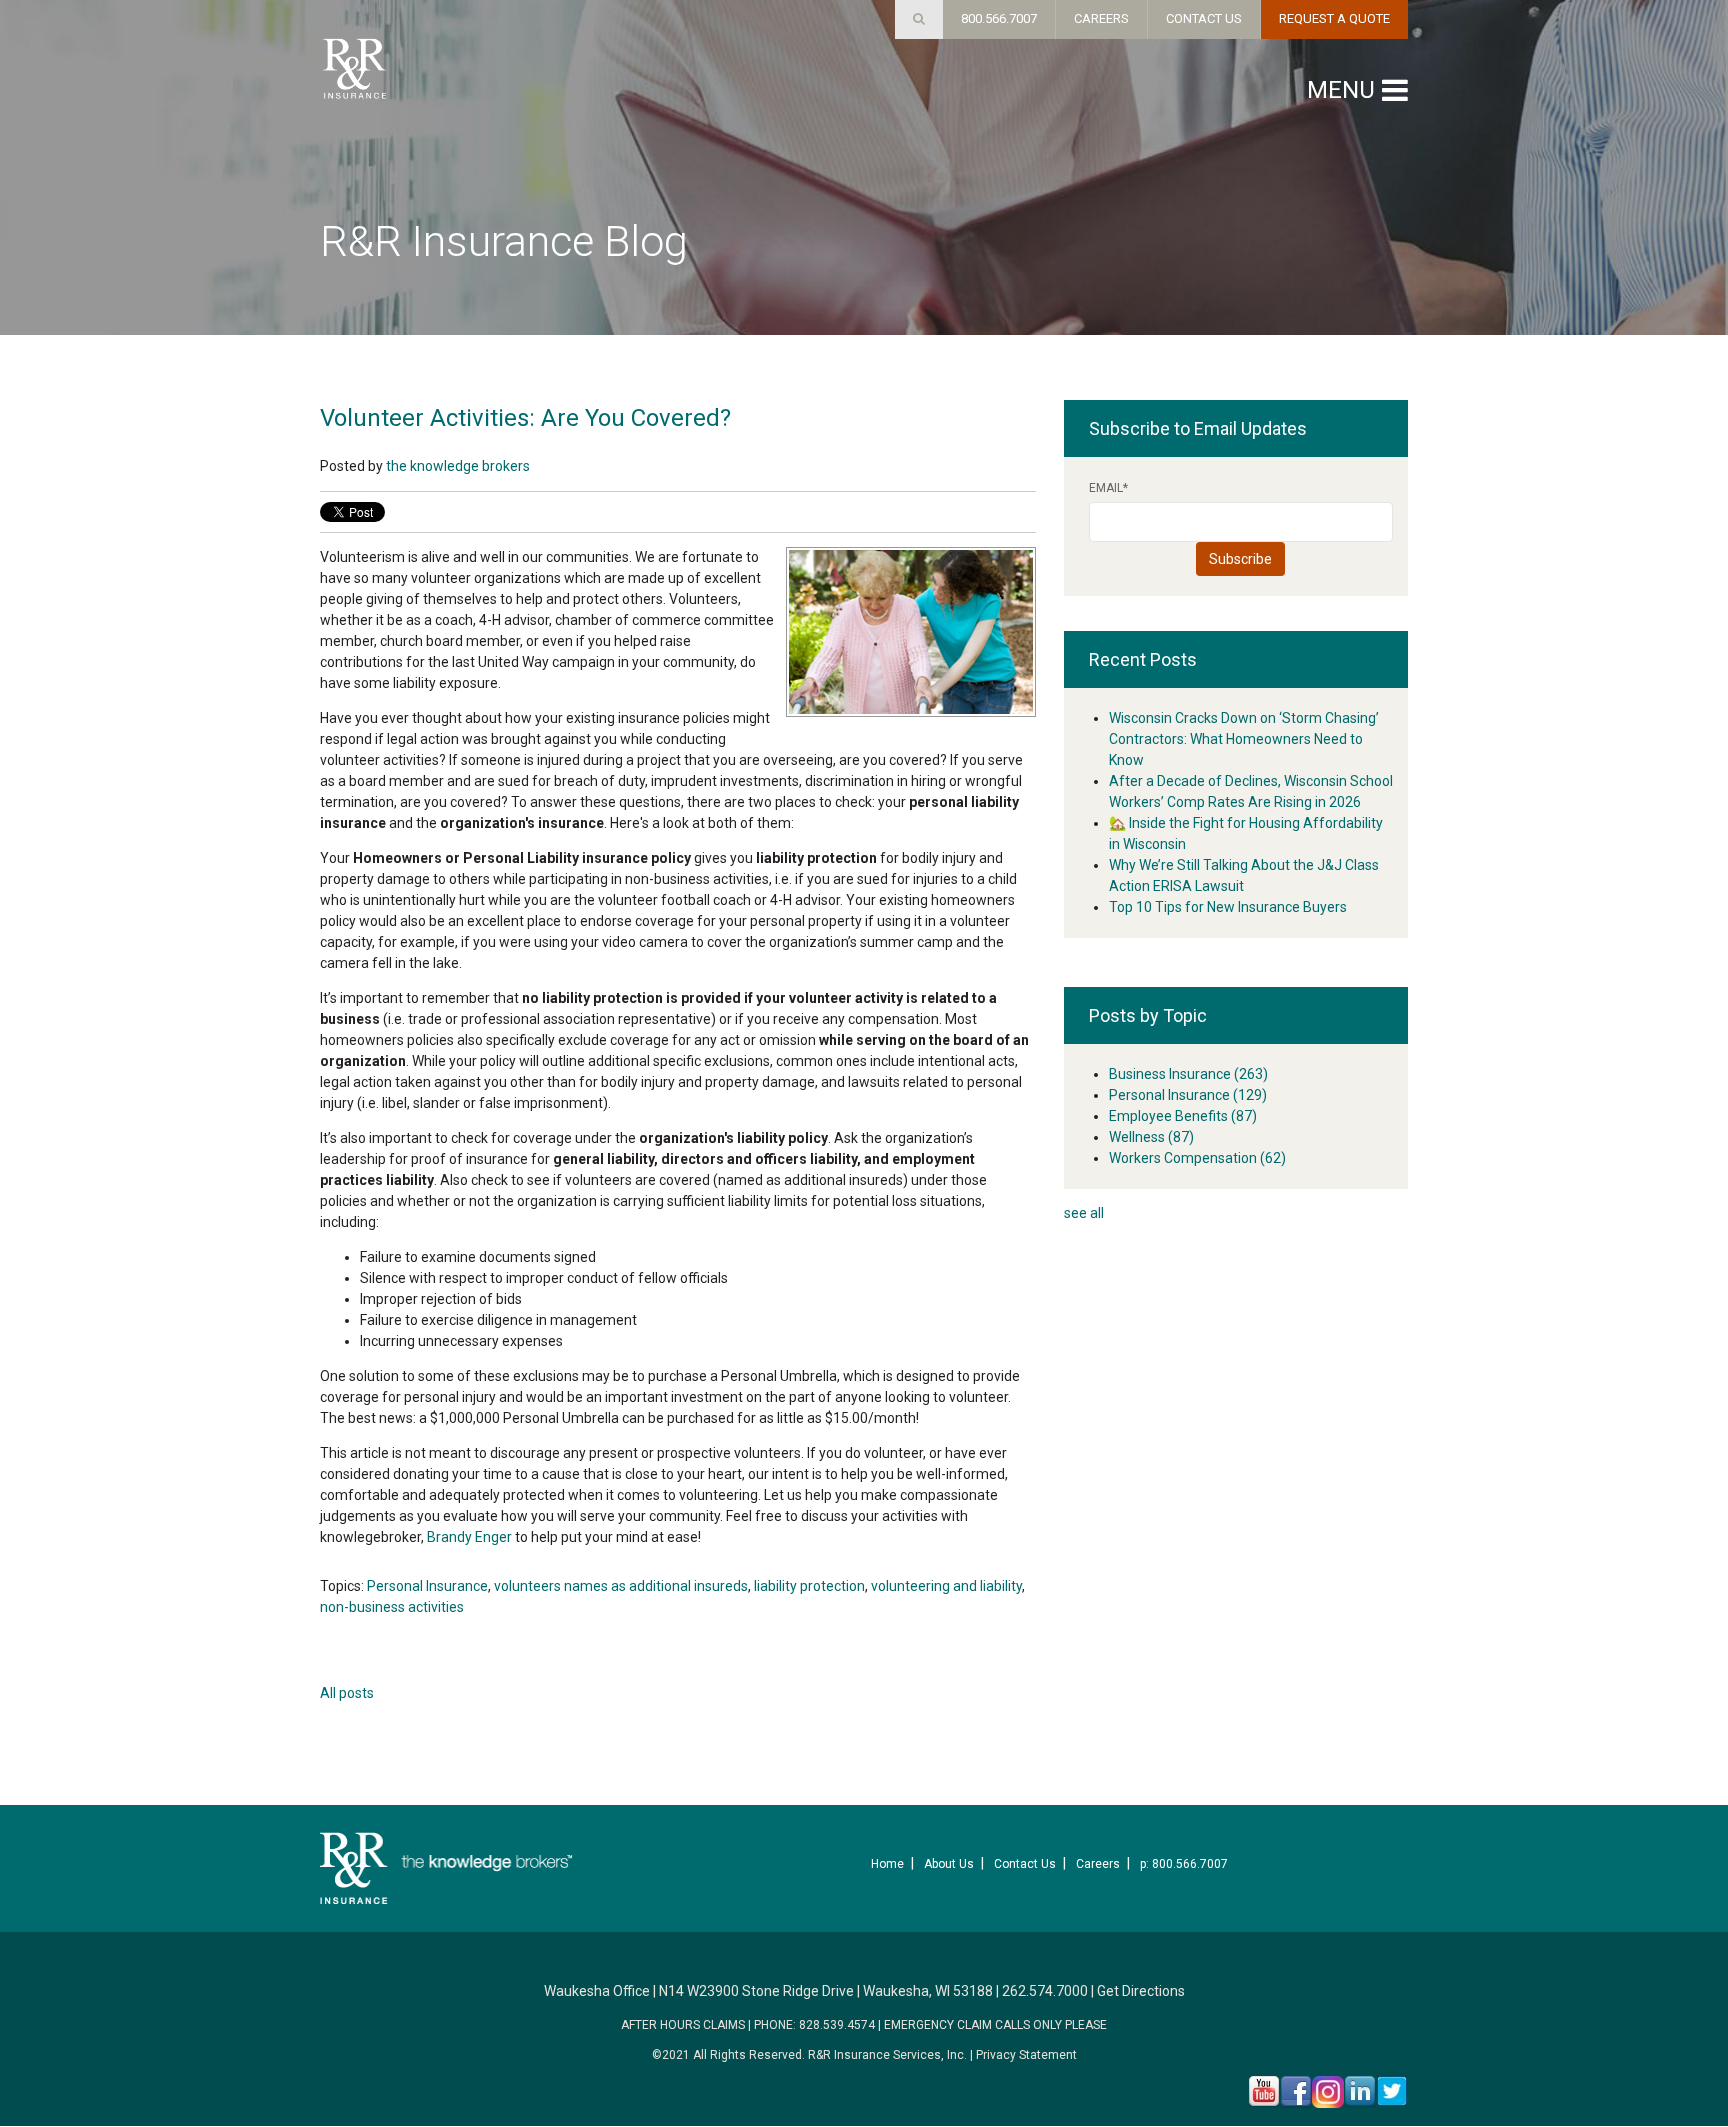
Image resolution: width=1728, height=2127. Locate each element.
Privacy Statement (1026, 2055)
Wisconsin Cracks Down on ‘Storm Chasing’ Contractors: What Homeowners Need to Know (1244, 739)
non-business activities (392, 1607)
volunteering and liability (946, 1586)
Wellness (1151, 1137)
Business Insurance (1188, 1074)
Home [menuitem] (887, 1864)
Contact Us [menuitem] (1025, 1864)
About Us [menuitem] (949, 1864)
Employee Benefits (1183, 1116)
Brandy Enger (471, 1537)
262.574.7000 (1045, 1991)
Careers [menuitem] (1098, 1864)
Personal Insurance (427, 1586)
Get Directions (1141, 1991)
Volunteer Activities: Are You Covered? (525, 418)
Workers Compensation (1197, 1158)
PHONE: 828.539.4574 (814, 2025)
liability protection (809, 1586)
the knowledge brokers (458, 466)
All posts (347, 1693)
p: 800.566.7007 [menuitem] (1184, 1864)
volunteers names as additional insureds (621, 1586)
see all (1084, 1213)
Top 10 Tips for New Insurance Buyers (1228, 907)
